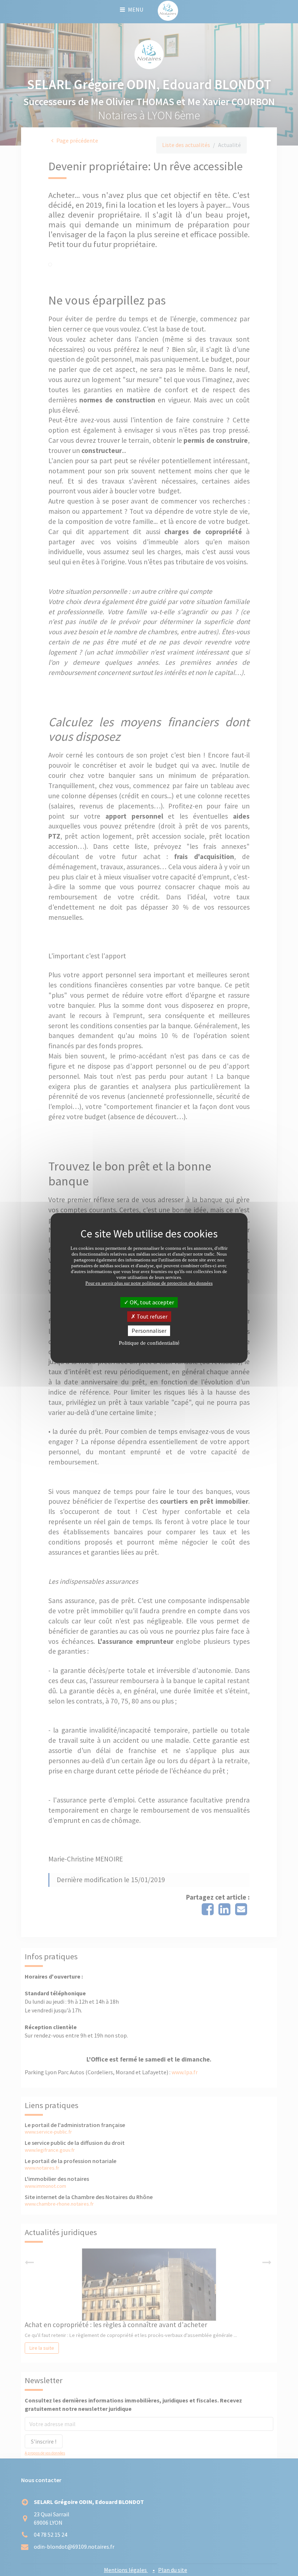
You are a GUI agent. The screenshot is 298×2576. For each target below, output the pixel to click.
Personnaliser (149, 1331)
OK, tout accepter (151, 1302)
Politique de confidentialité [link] (149, 1343)
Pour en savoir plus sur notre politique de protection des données (149, 1283)
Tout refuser (152, 1316)
